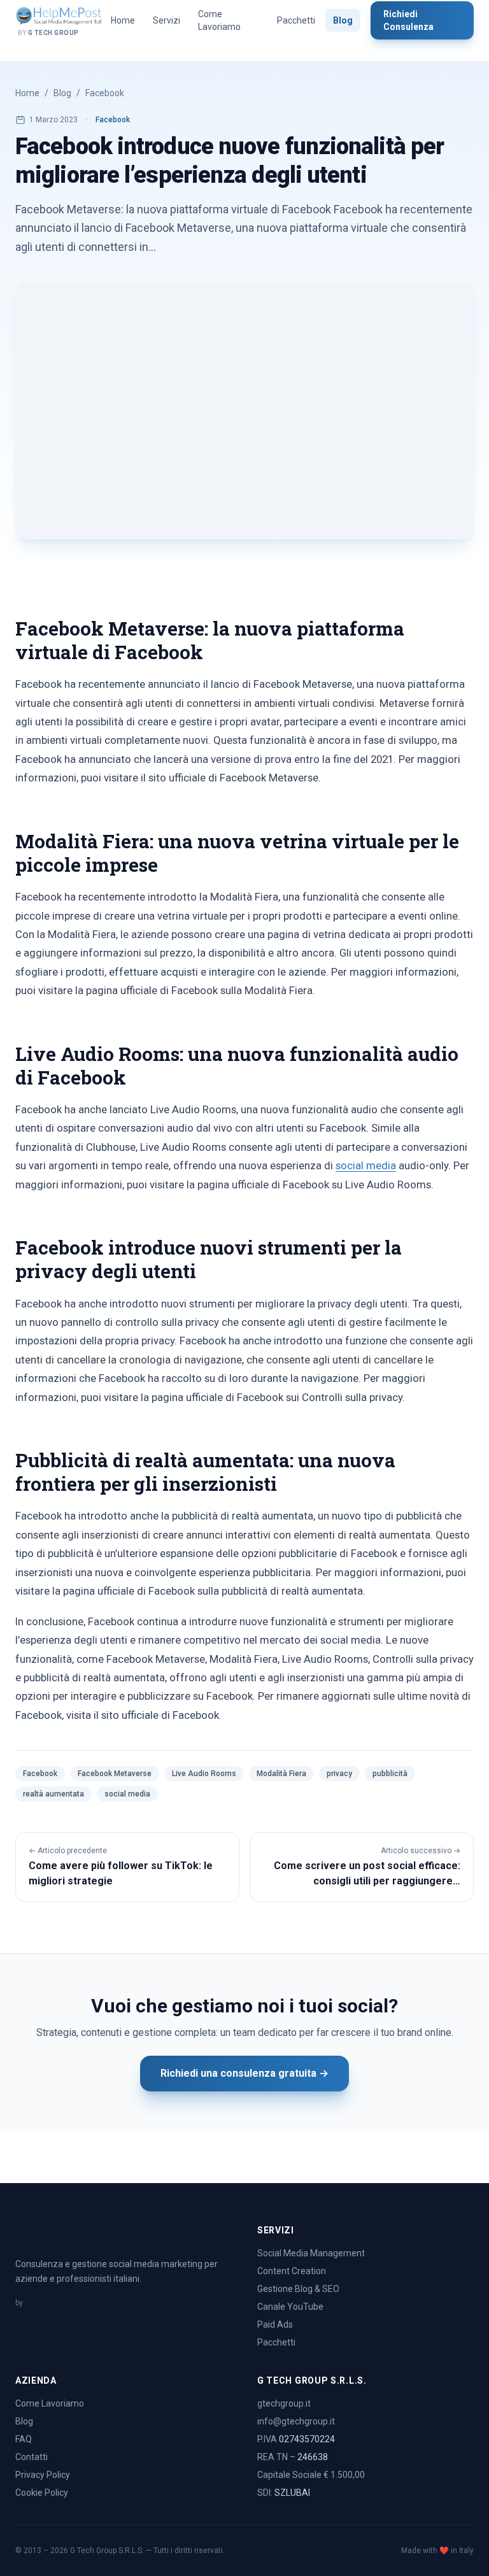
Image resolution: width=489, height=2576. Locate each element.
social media (366, 1165)
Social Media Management (311, 2253)
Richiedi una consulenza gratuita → (244, 2073)
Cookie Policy (42, 2493)
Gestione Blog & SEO (298, 2289)
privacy (339, 1774)
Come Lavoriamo (219, 20)
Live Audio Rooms (204, 1774)
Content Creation (292, 2271)
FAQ (24, 2439)
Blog (343, 20)
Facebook (105, 93)
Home (123, 20)
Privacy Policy (43, 2475)
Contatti (32, 2457)
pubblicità (390, 1774)
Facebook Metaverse (115, 1774)
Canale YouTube (290, 2307)
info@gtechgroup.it (296, 2421)
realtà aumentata (53, 1794)
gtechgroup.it (284, 2403)
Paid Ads (275, 2324)
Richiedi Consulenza (408, 20)
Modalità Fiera (281, 1774)
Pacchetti (296, 20)
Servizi (167, 20)
